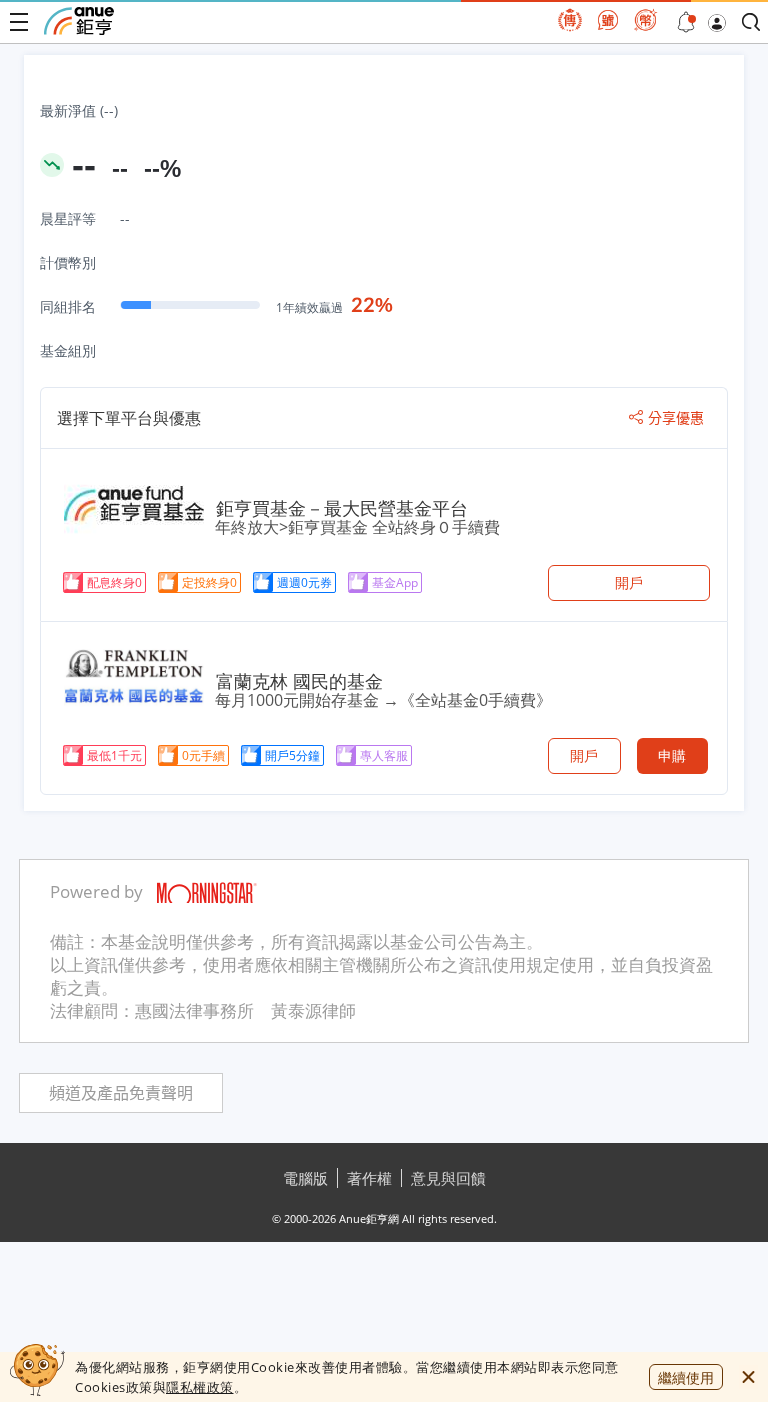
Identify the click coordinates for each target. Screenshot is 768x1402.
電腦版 (305, 1178)
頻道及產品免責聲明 (121, 1093)
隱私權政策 (200, 1387)
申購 (672, 755)
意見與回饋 (448, 1178)
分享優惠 (676, 418)
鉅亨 (79, 21)
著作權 (369, 1178)
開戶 (629, 582)
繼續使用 (686, 1377)
